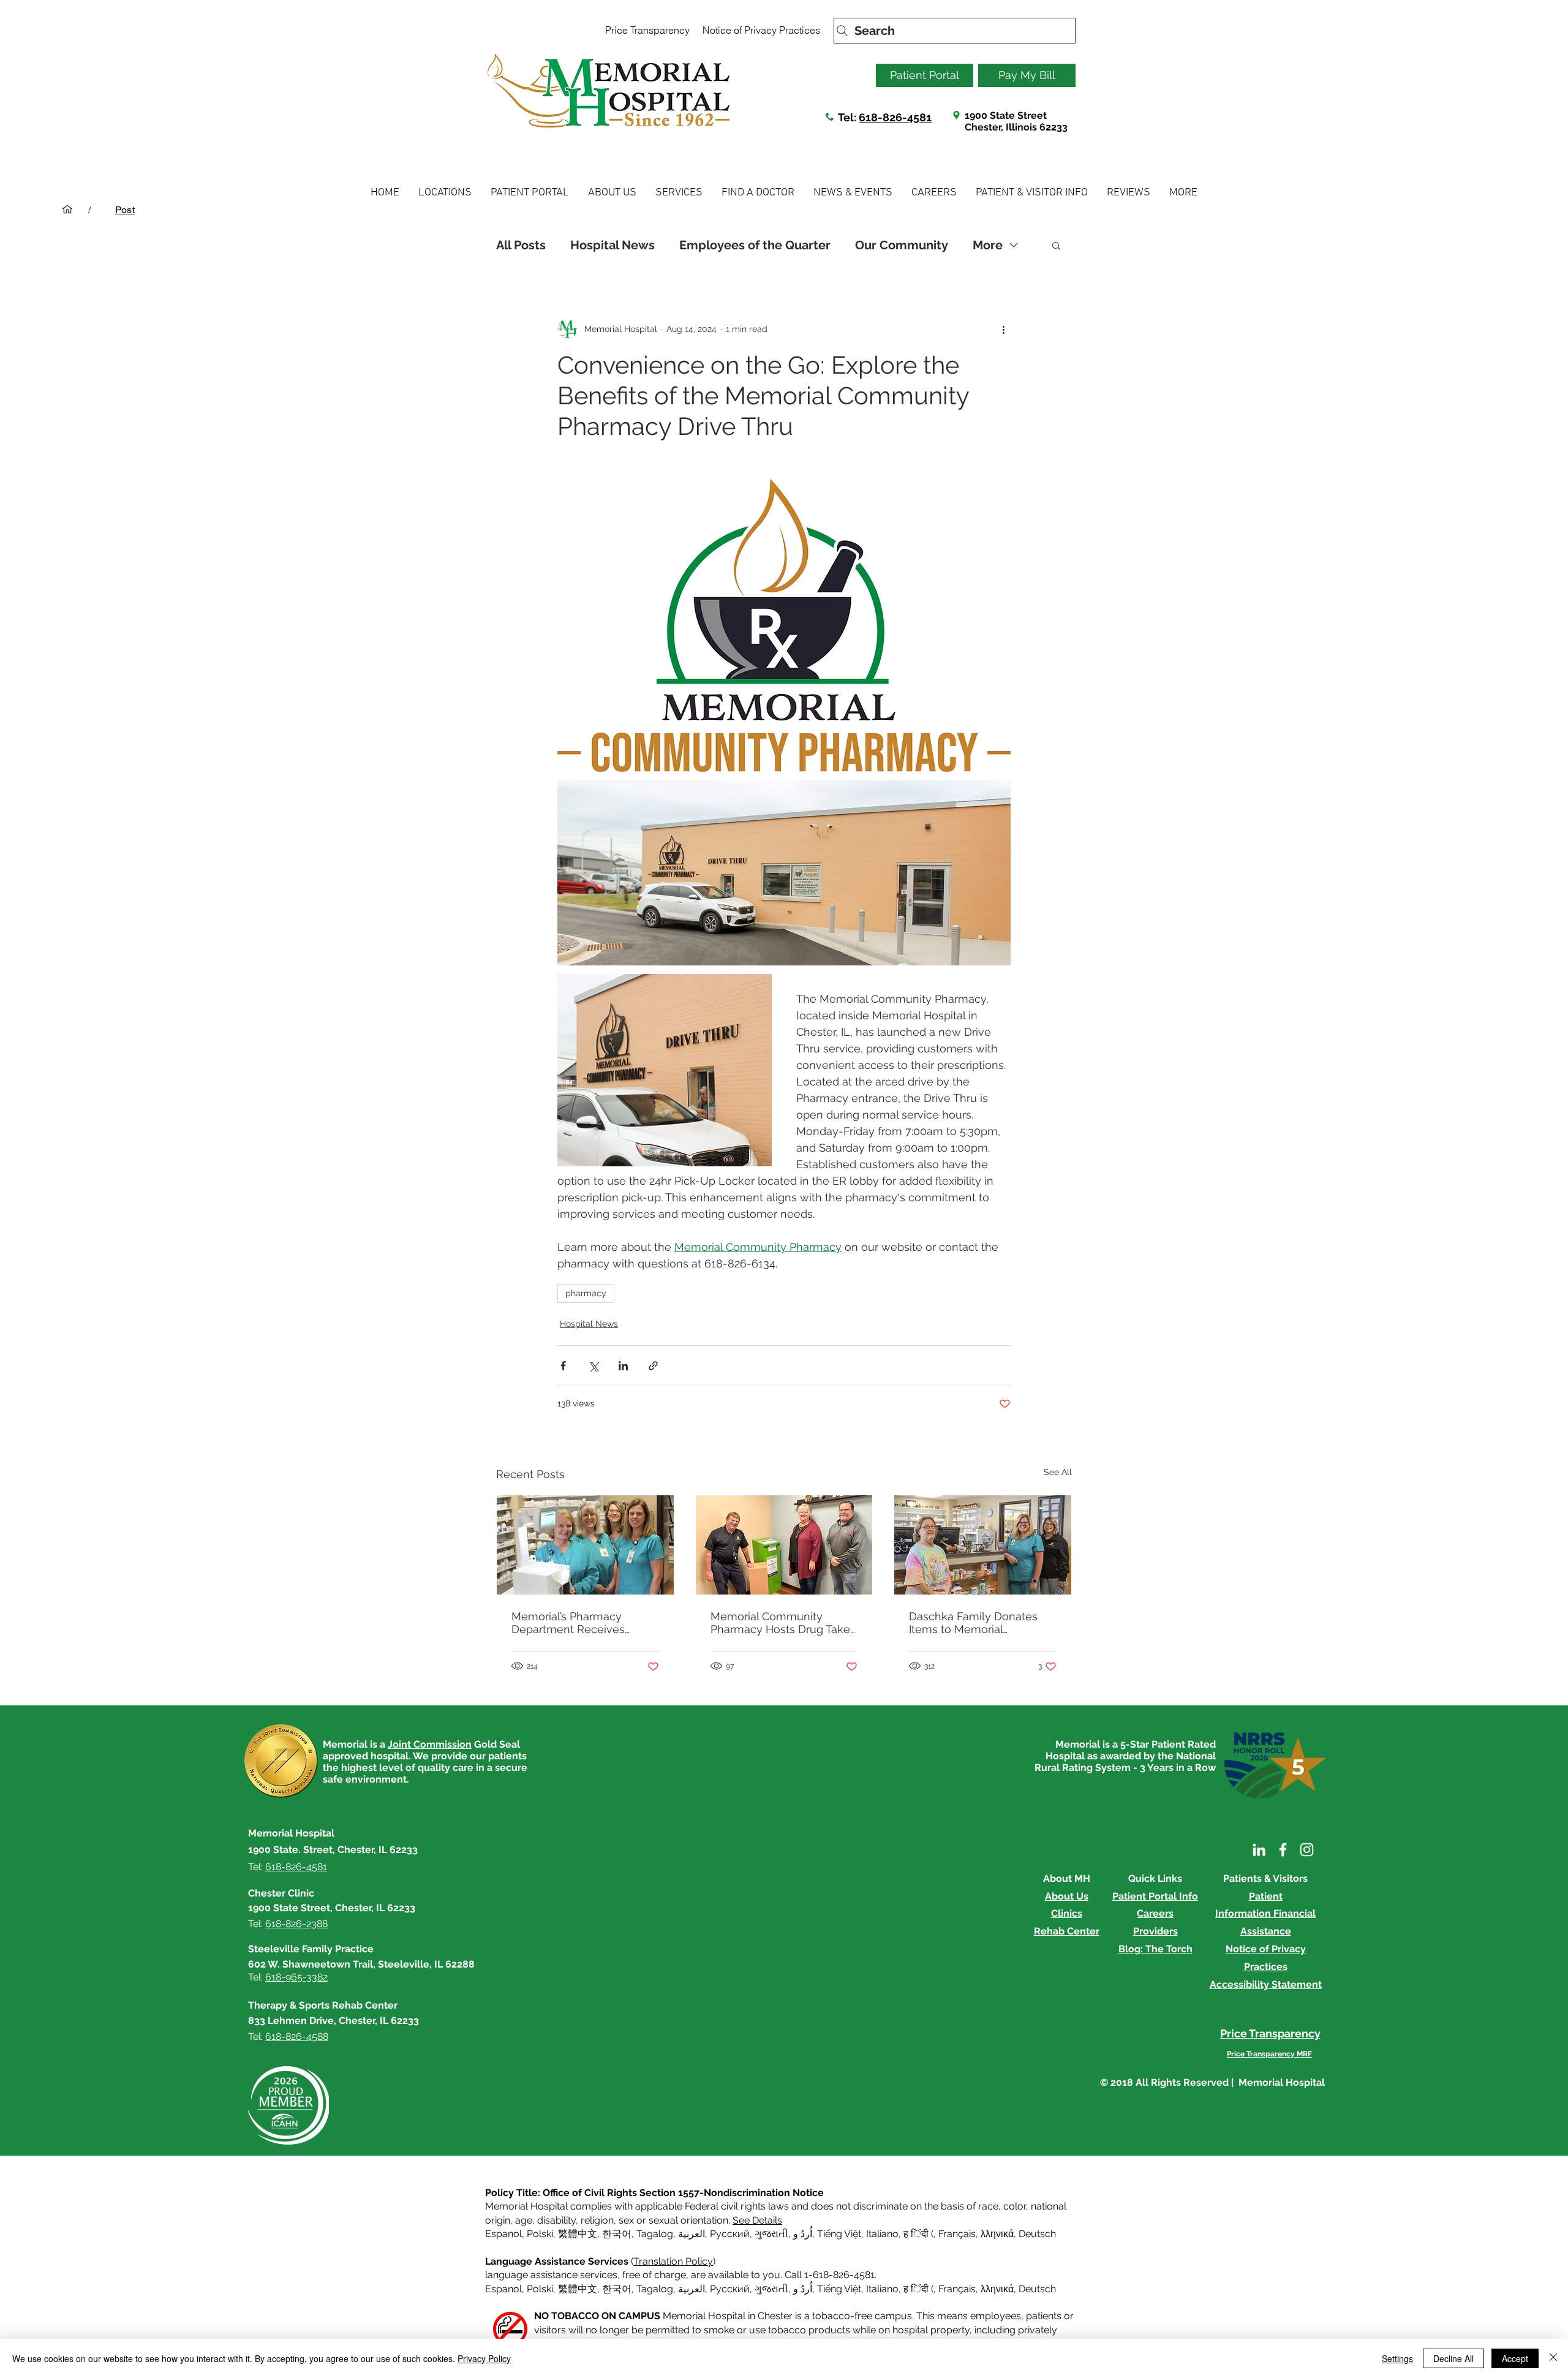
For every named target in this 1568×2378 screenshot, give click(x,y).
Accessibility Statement (1266, 1984)
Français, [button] (958, 2289)
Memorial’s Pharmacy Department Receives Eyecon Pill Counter (568, 1623)
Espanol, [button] (505, 2289)
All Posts (521, 245)
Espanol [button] (503, 2234)
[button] (445, 193)
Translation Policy (673, 2261)
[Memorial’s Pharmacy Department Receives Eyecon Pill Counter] (585, 1545)
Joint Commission (430, 1744)
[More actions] (1003, 329)
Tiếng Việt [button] (839, 2234)
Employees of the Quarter (755, 245)
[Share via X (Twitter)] (593, 1366)
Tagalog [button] (655, 2234)
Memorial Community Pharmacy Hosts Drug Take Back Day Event (780, 1623)
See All (1058, 1472)
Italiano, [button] (884, 2289)
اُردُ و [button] (803, 2234)
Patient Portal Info (1155, 1896)
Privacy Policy (484, 2358)
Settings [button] (1397, 2358)
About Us (1067, 1896)
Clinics (1067, 1913)
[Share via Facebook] (563, 1366)
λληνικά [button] (997, 2234)
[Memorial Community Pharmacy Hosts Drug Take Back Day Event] (784, 1545)
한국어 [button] (617, 2234)
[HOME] (67, 209)
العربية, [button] (692, 2234)
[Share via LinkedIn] (623, 1366)
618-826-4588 (297, 2036)
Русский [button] (730, 2234)
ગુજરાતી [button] (771, 2234)
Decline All (1453, 2358)
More (988, 245)
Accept (1515, 2358)
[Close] (1553, 2358)
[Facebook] (1283, 1850)
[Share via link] (653, 1366)
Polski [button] (540, 2234)
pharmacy (586, 1293)
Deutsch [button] (1037, 2234)
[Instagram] (1307, 1850)
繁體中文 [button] (578, 2234)
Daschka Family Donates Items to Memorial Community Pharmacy (973, 1623)
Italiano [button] (882, 2234)
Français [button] (957, 2234)
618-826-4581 (895, 117)
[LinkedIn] (1259, 1850)
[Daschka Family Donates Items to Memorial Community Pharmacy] (983, 1545)
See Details (757, 2220)
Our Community (902, 245)
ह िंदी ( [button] (918, 2234)
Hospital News (612, 245)
